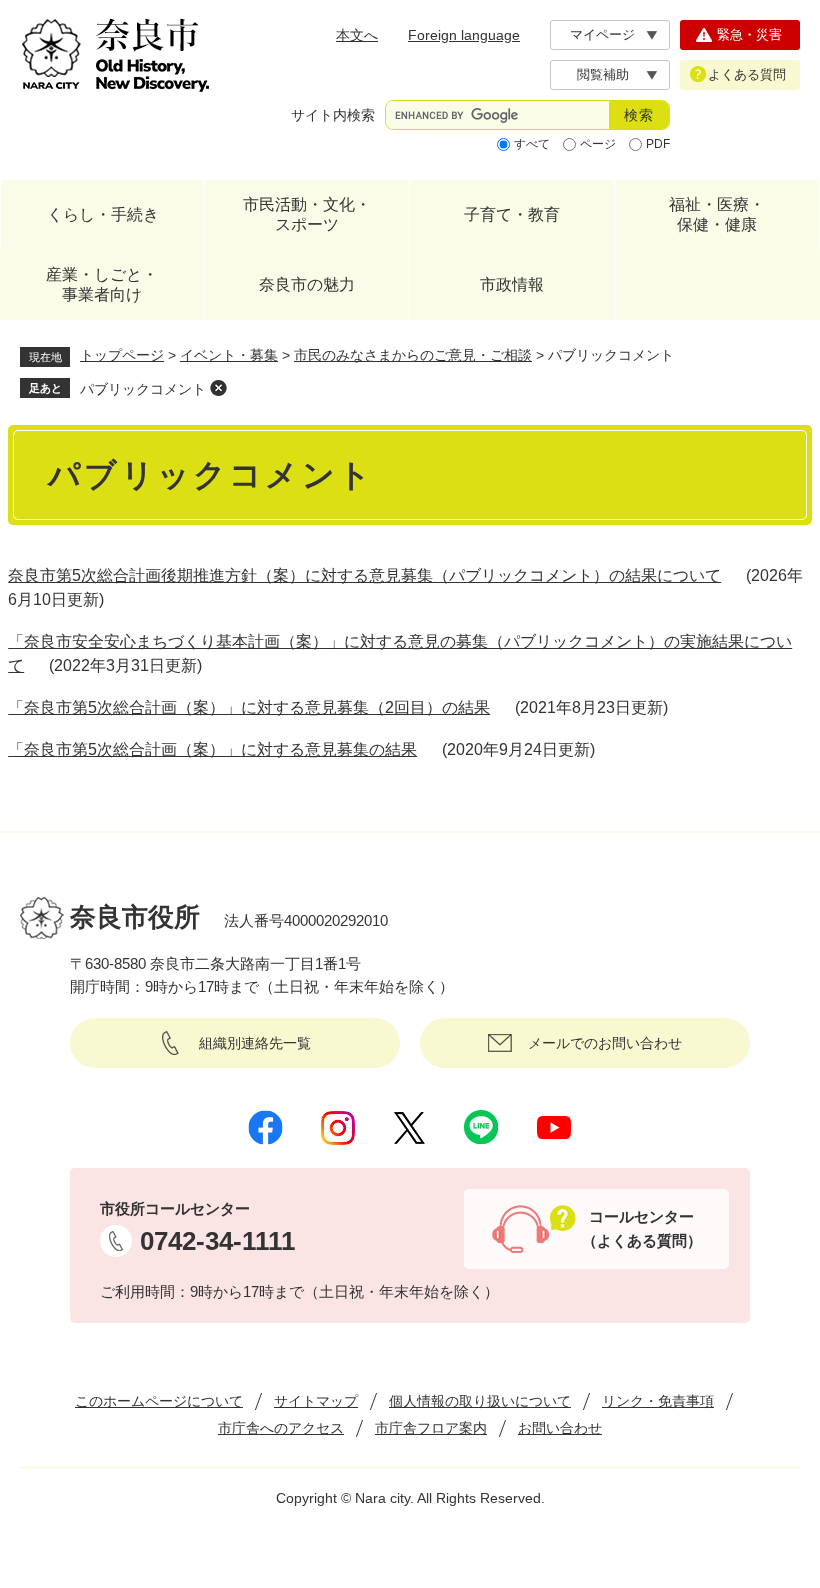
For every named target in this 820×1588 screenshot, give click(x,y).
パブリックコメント (143, 389)
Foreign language (464, 35)
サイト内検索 (333, 115)
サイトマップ (316, 1401)
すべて (532, 144)
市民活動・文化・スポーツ (307, 214)
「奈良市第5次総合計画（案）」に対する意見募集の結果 (212, 749)
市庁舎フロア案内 (431, 1428)
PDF (658, 144)
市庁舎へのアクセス (281, 1428)
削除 (218, 388)
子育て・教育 (512, 214)
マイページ (602, 34)
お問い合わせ (560, 1428)
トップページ (122, 355)
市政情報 (512, 284)
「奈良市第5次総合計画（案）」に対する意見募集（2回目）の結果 (249, 707)
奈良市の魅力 (307, 284)
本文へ (357, 35)
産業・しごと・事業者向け (102, 284)
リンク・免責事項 (658, 1401)
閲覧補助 (603, 74)
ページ (598, 144)
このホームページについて (159, 1401)
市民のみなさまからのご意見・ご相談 (413, 355)
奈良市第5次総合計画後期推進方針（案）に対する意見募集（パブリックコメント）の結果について (364, 575)
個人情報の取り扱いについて (480, 1401)
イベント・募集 (229, 355)
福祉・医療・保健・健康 (717, 214)
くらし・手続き (103, 214)
